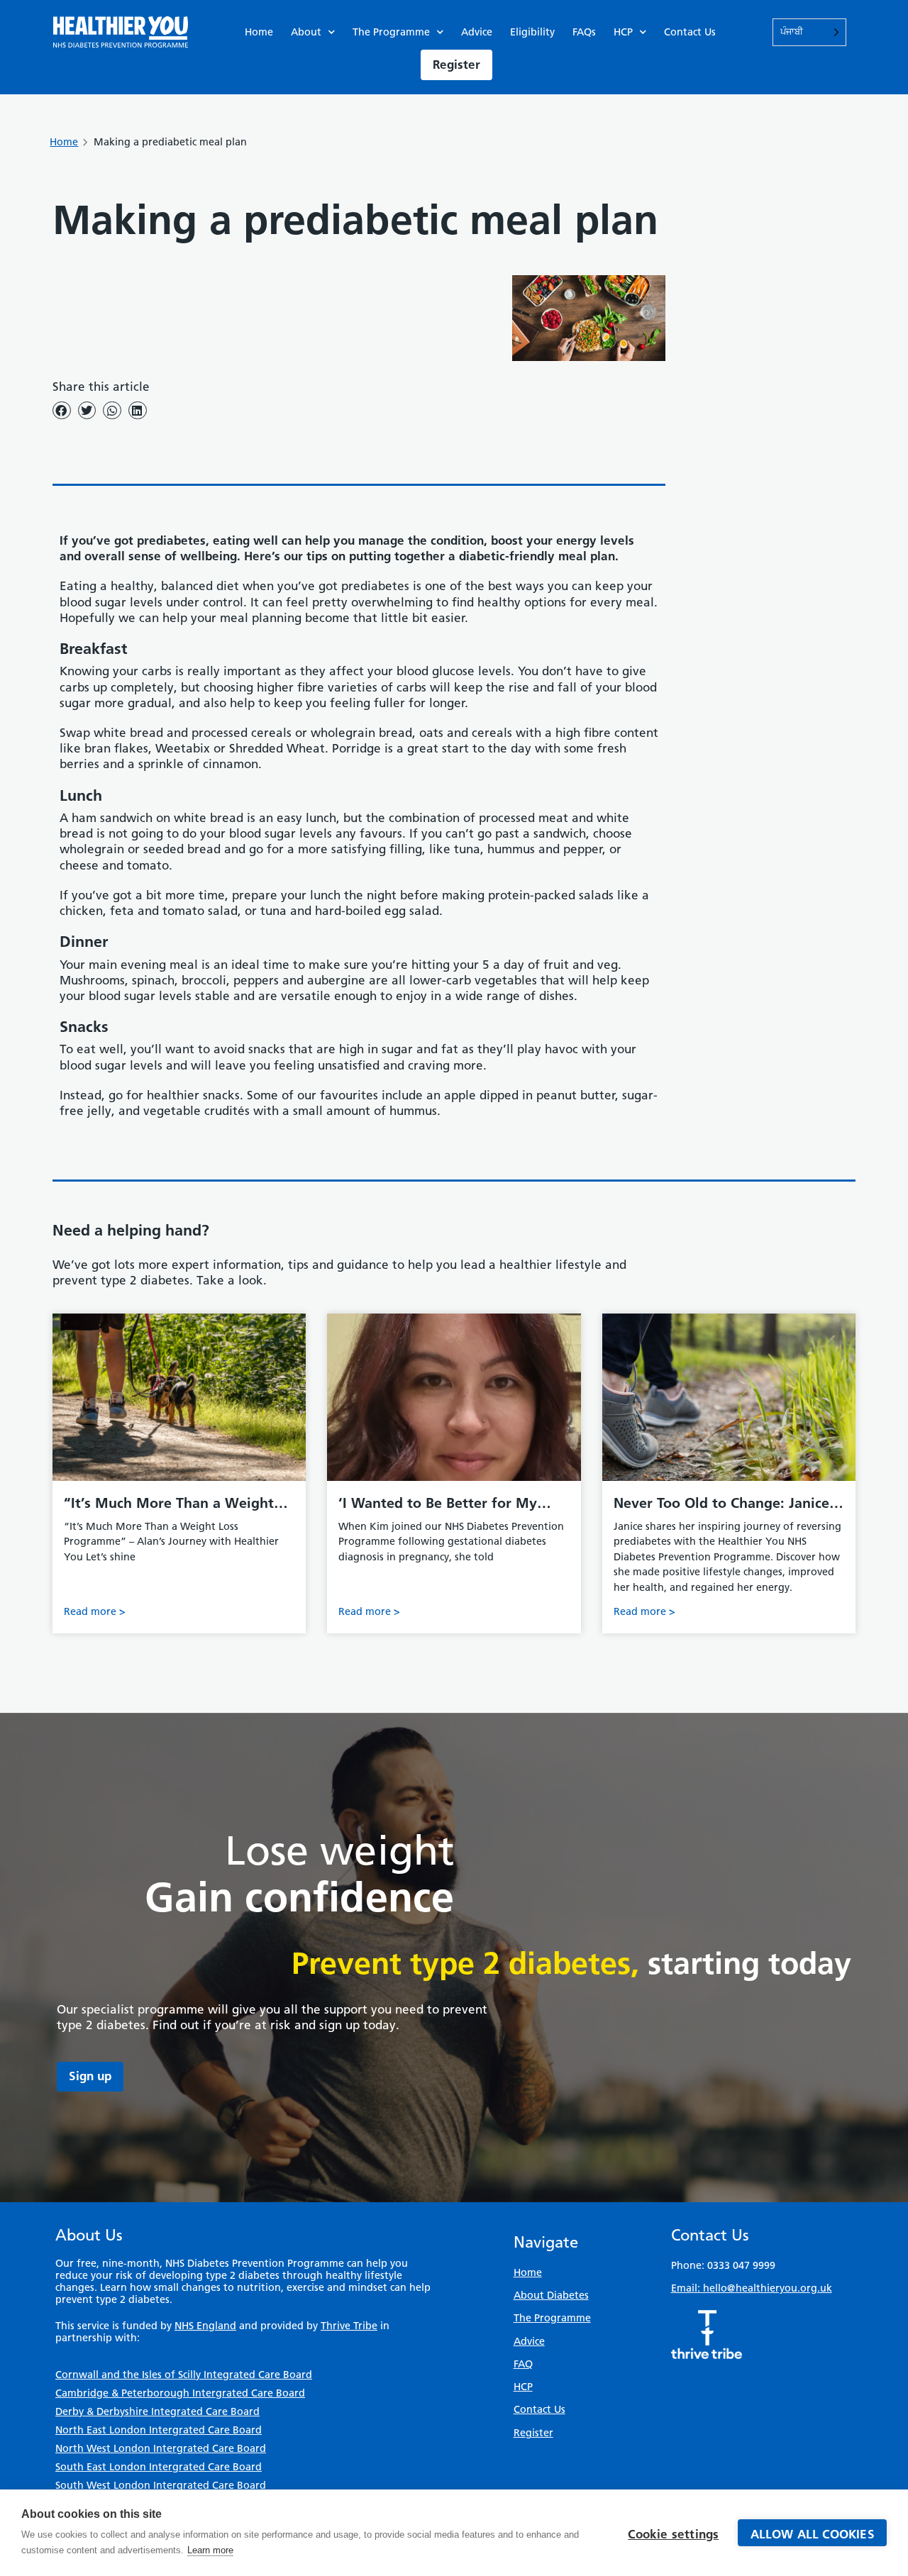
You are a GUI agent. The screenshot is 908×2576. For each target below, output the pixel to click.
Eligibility (532, 32)
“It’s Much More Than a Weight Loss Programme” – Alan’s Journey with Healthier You (179, 1504)
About (306, 32)
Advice (477, 32)
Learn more (210, 2550)
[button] (62, 410)
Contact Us (690, 32)
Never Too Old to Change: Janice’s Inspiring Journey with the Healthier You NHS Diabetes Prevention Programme (726, 1504)
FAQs (584, 32)
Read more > (95, 1611)
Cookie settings (673, 2534)
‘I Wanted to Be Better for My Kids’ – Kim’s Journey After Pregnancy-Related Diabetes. (438, 1504)
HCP (623, 32)
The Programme (391, 32)
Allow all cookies (813, 2534)
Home (259, 32)
